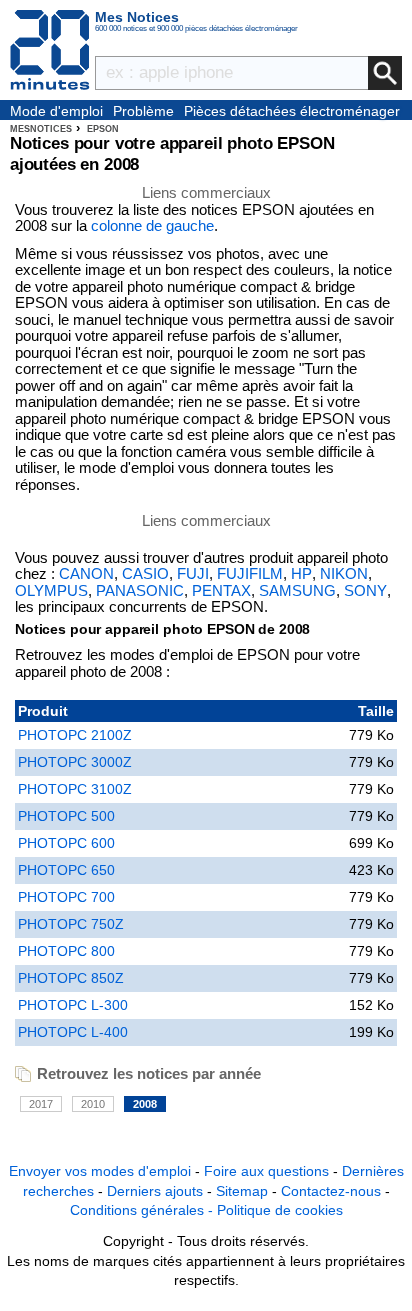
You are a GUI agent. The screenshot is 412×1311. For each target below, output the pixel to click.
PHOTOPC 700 (66, 897)
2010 (93, 1104)
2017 (41, 1104)
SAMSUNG (297, 591)
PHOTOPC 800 (66, 951)
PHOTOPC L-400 (73, 1032)
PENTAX (221, 591)
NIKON (344, 574)
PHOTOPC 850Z (71, 978)
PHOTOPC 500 (66, 816)
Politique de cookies (280, 1210)
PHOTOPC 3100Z (75, 789)
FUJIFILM (250, 574)
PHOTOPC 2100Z (75, 735)
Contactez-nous (331, 1191)
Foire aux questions (266, 1171)
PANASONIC (140, 591)
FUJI (193, 574)
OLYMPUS (51, 591)
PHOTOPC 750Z (71, 924)
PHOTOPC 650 (66, 870)
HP (301, 574)
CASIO (145, 574)
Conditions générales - (143, 1210)
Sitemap (242, 1191)
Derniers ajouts (155, 1191)
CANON (86, 574)
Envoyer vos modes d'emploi (100, 1171)
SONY (365, 591)
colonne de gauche (152, 225)
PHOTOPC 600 (66, 843)
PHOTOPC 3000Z (75, 762)
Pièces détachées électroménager (292, 111)
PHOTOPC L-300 (73, 1005)
